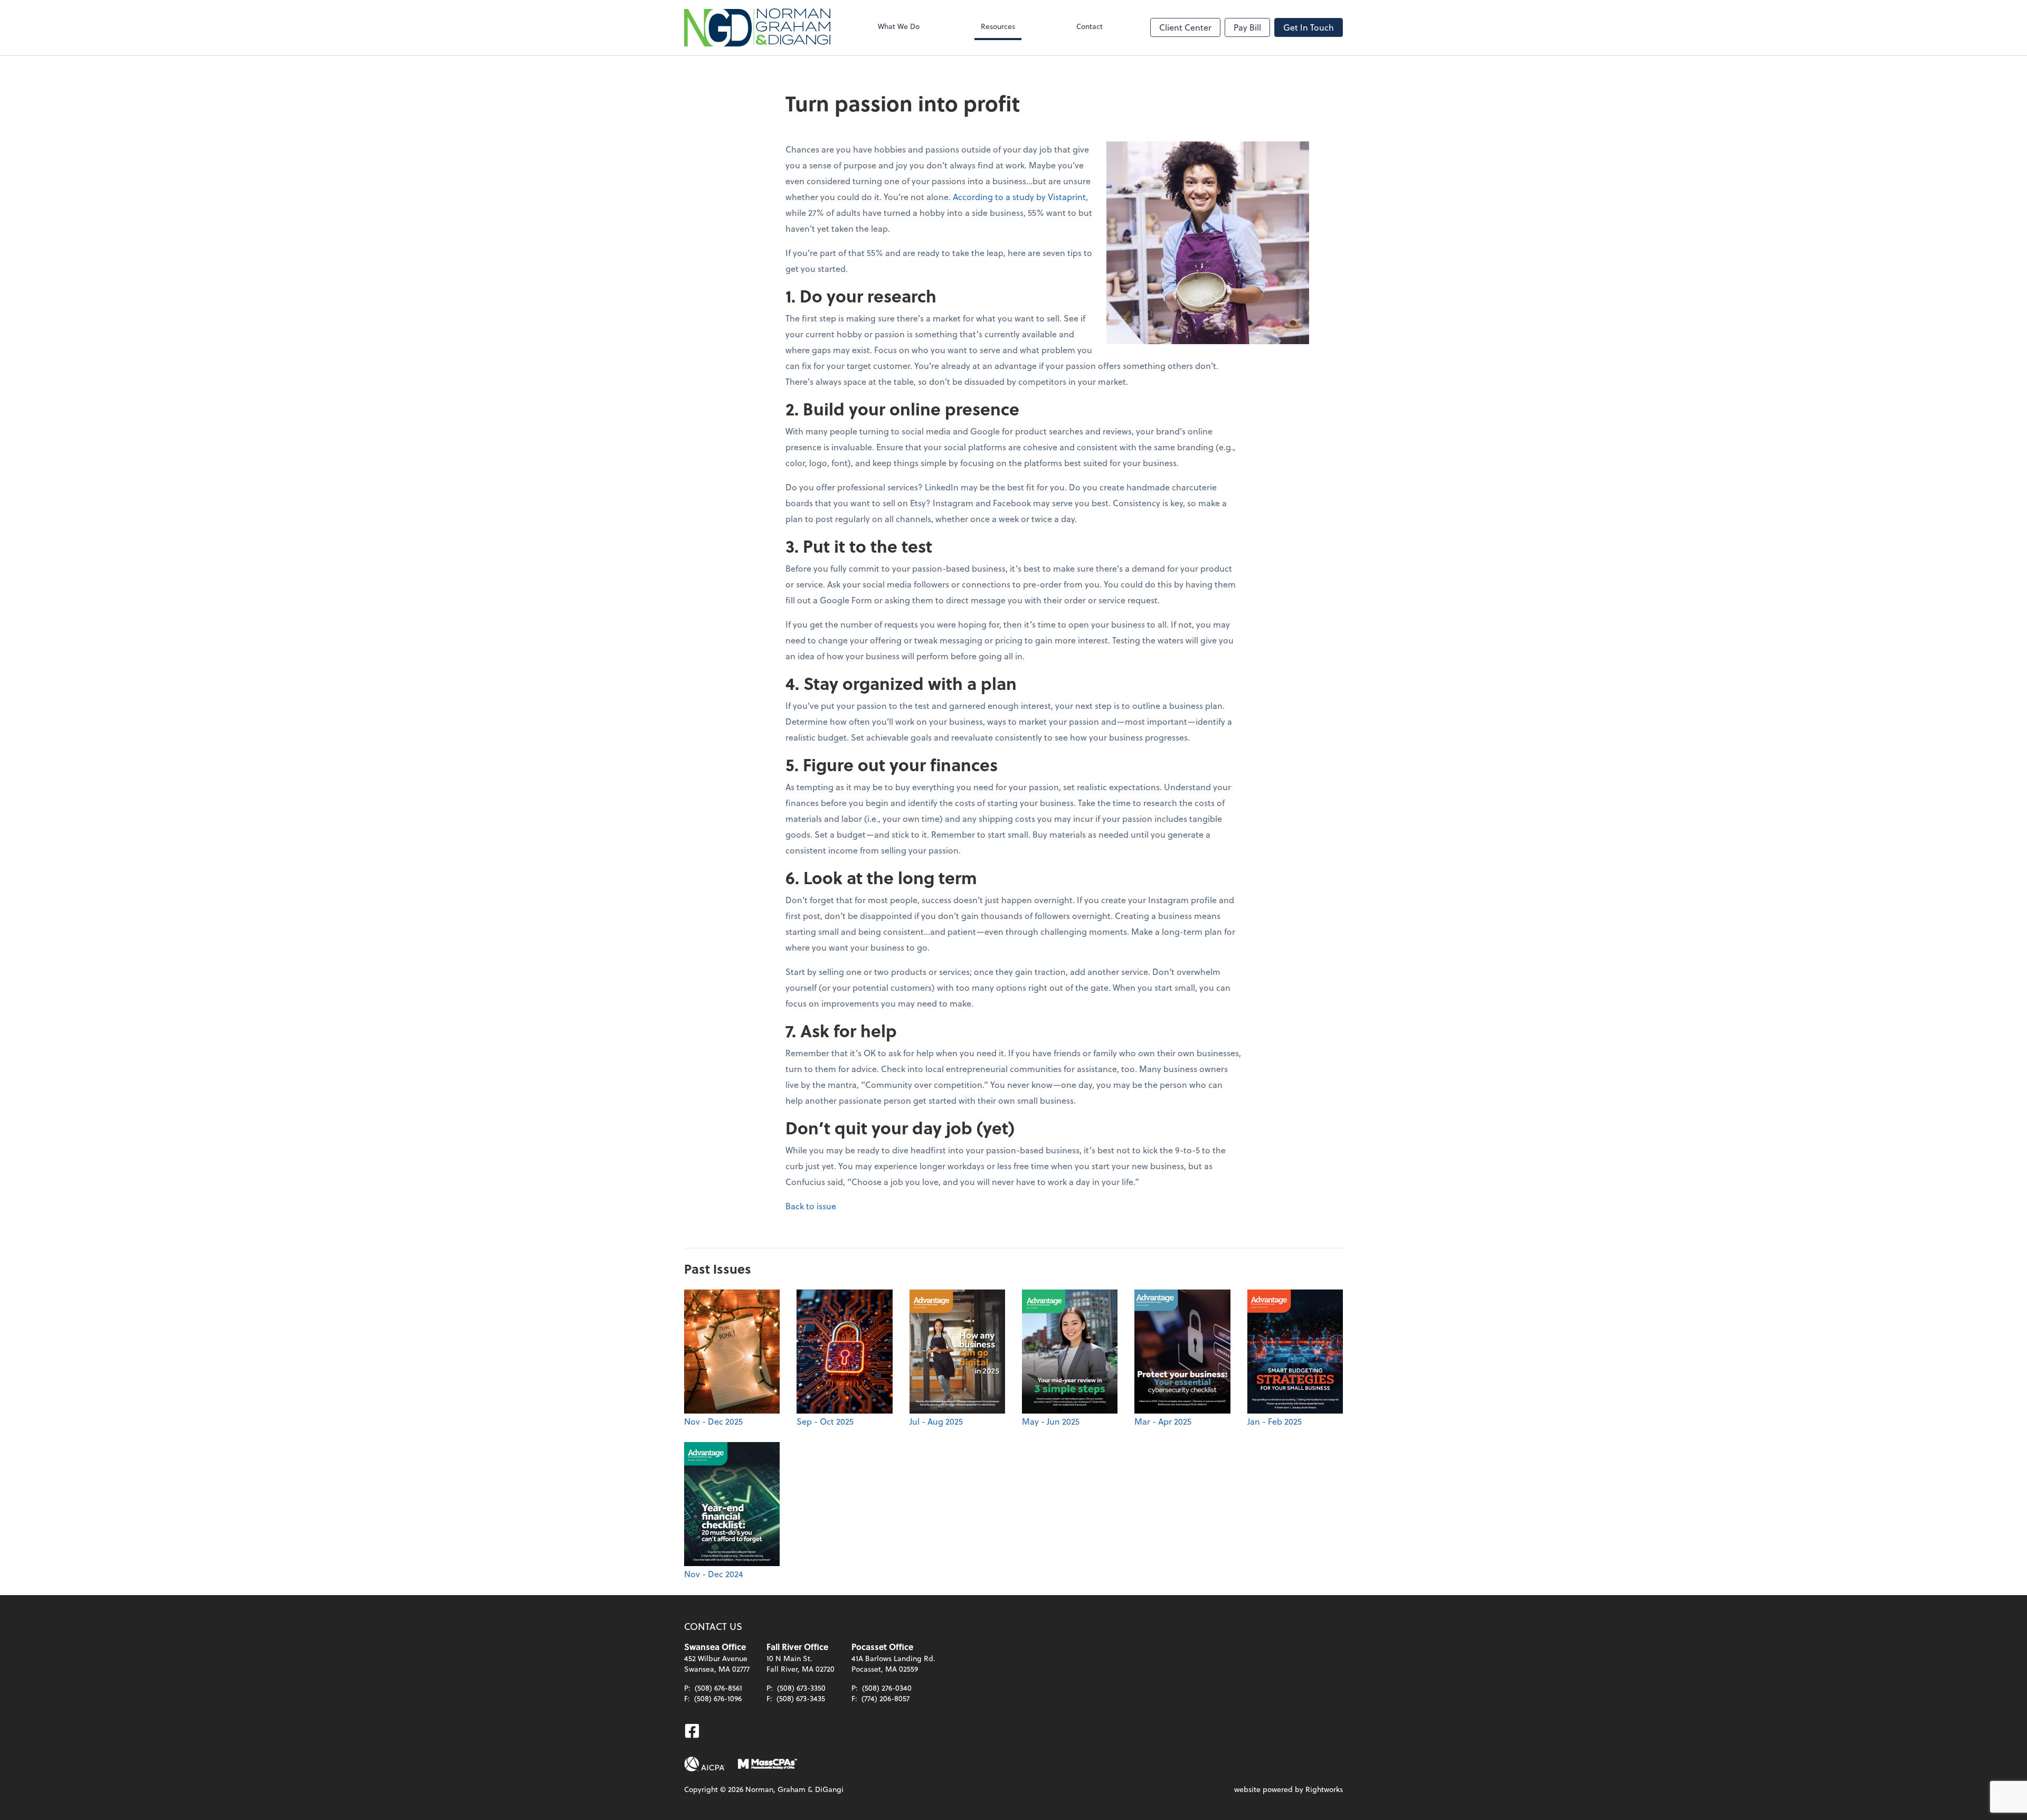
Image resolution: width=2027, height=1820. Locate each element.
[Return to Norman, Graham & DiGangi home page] (757, 27)
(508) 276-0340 (887, 1688)
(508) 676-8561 (718, 1688)
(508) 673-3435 (801, 1698)
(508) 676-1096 (718, 1698)
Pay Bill (1247, 27)
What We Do (899, 26)
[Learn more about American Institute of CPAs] (705, 1764)
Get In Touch (1309, 27)
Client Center (1185, 27)
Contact (1090, 26)
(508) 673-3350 (801, 1688)
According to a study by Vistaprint (1019, 197)
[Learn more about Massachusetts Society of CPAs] (768, 1764)
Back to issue (811, 1206)
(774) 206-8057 (885, 1698)
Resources (998, 26)
